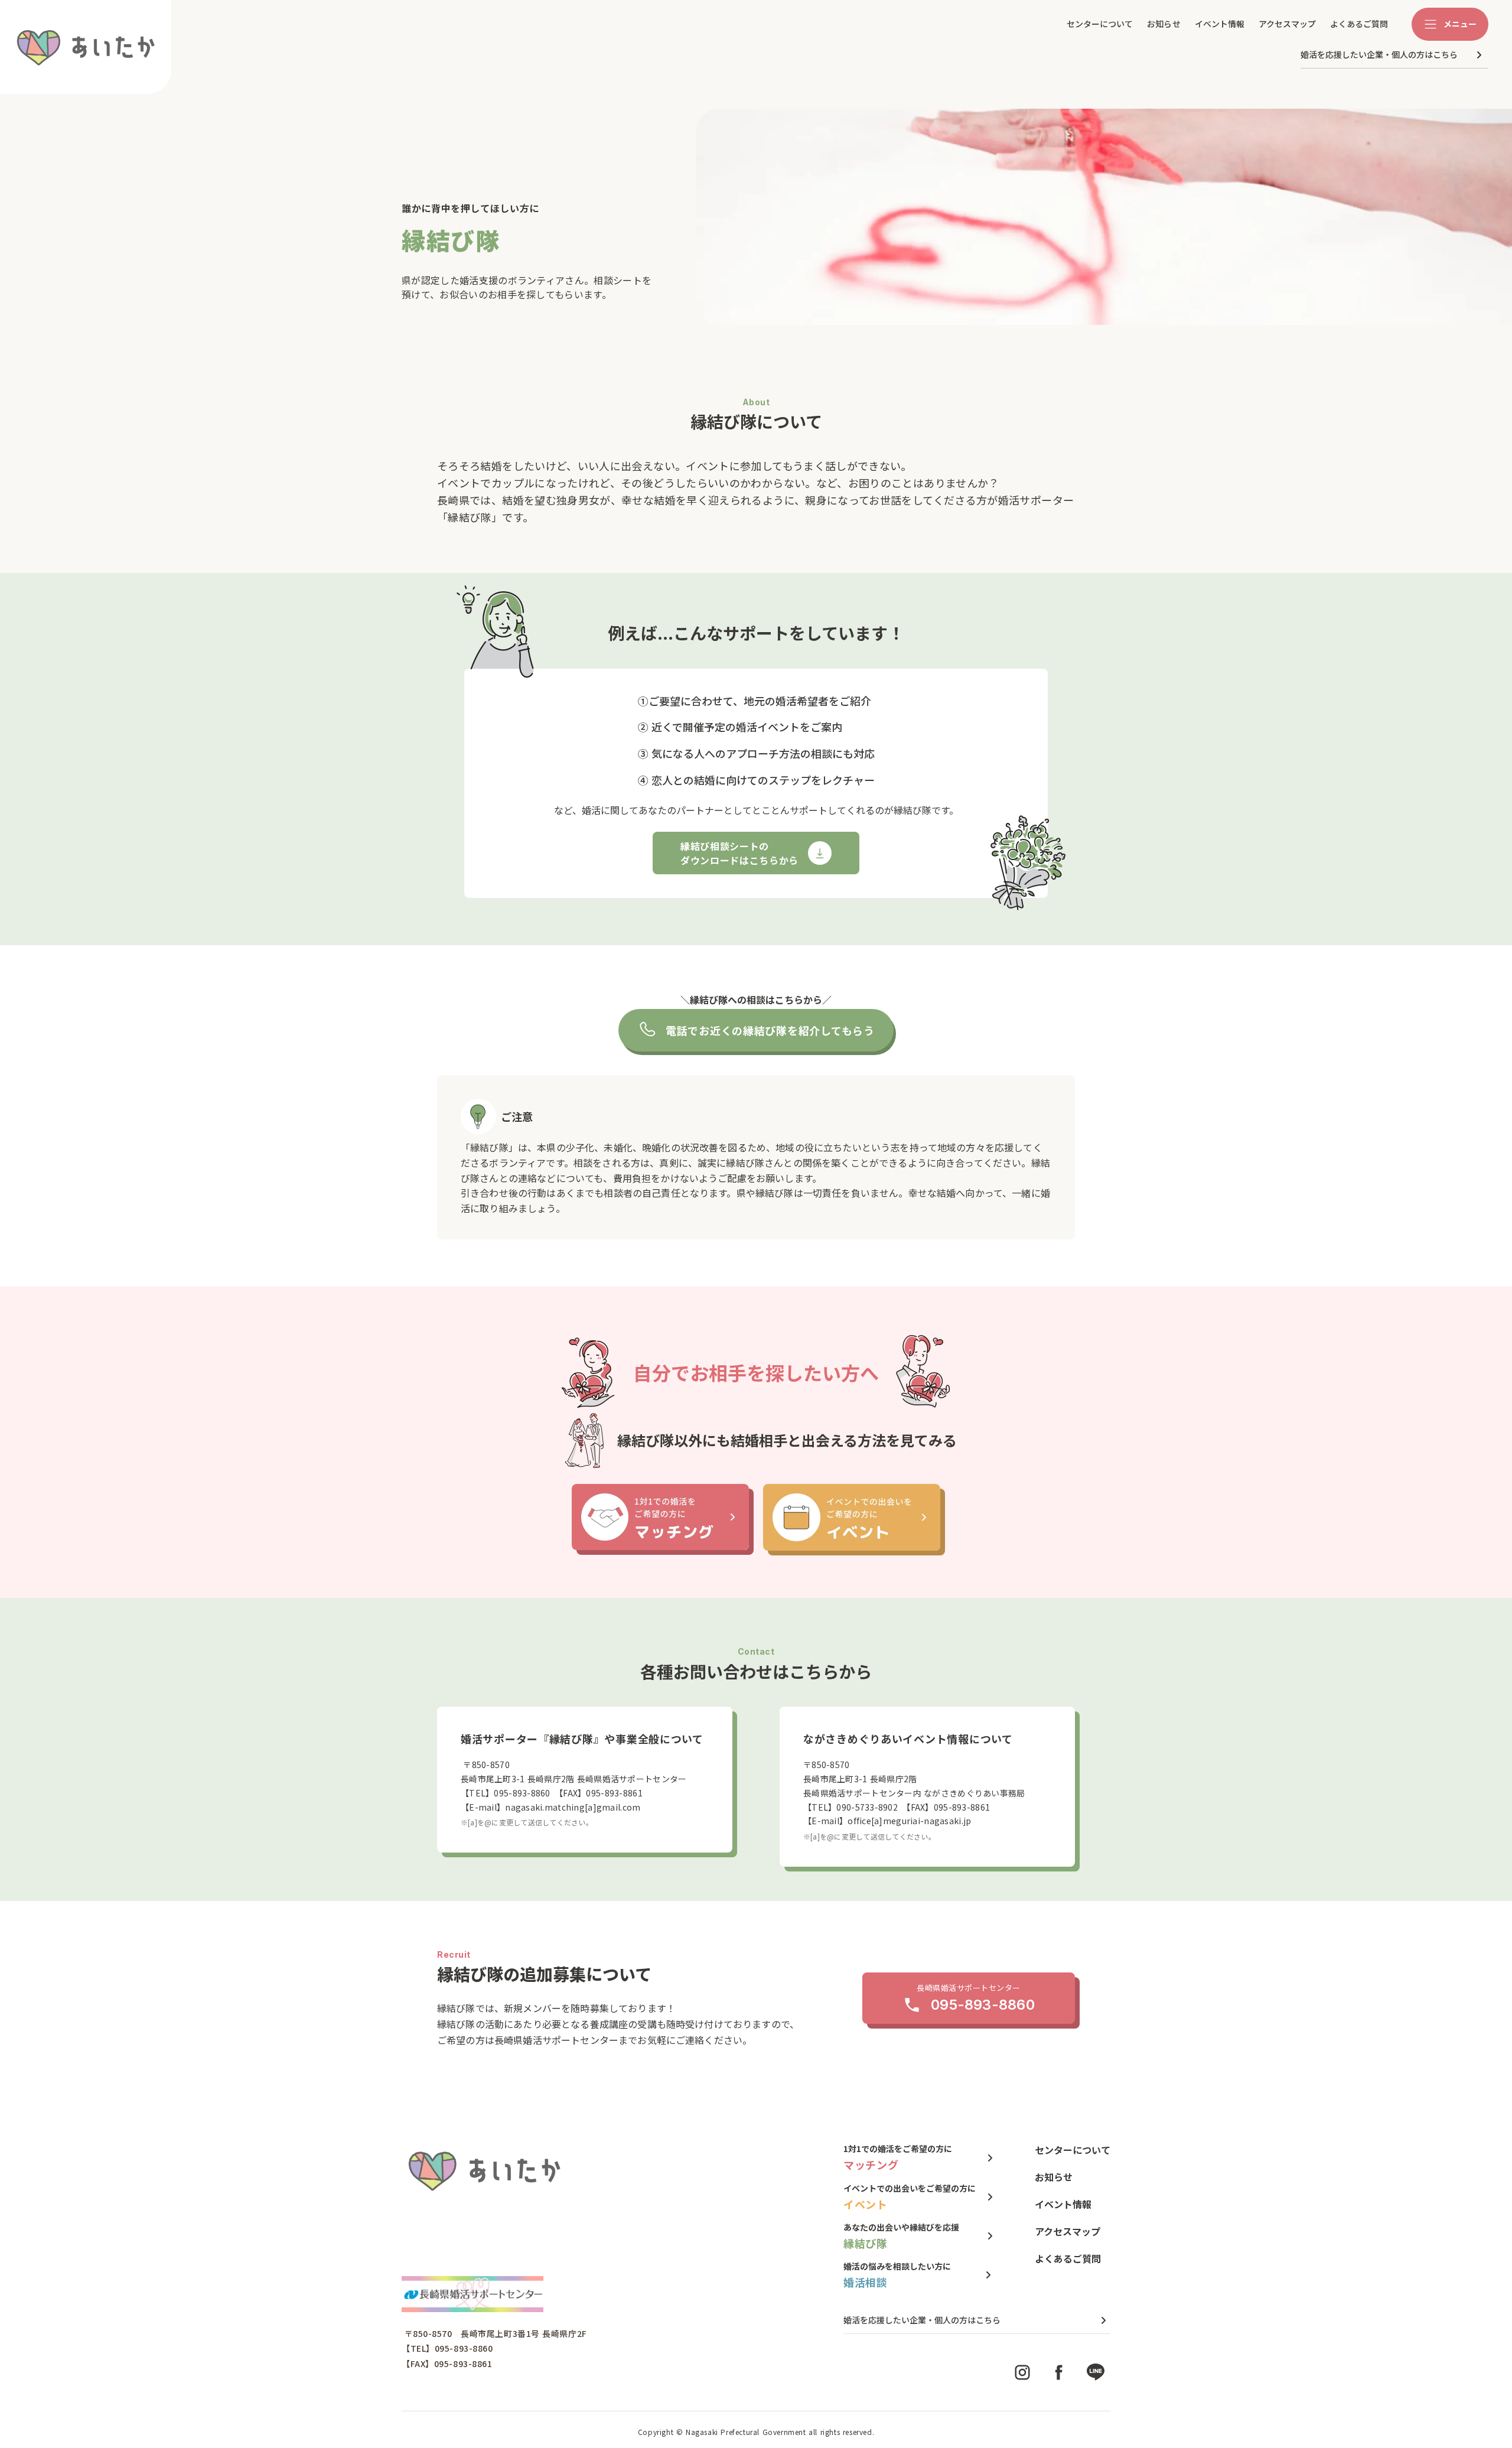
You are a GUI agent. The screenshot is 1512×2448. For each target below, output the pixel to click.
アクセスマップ (1287, 24)
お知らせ (1164, 24)
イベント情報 (1220, 24)
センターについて (1100, 24)
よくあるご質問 (1359, 24)
